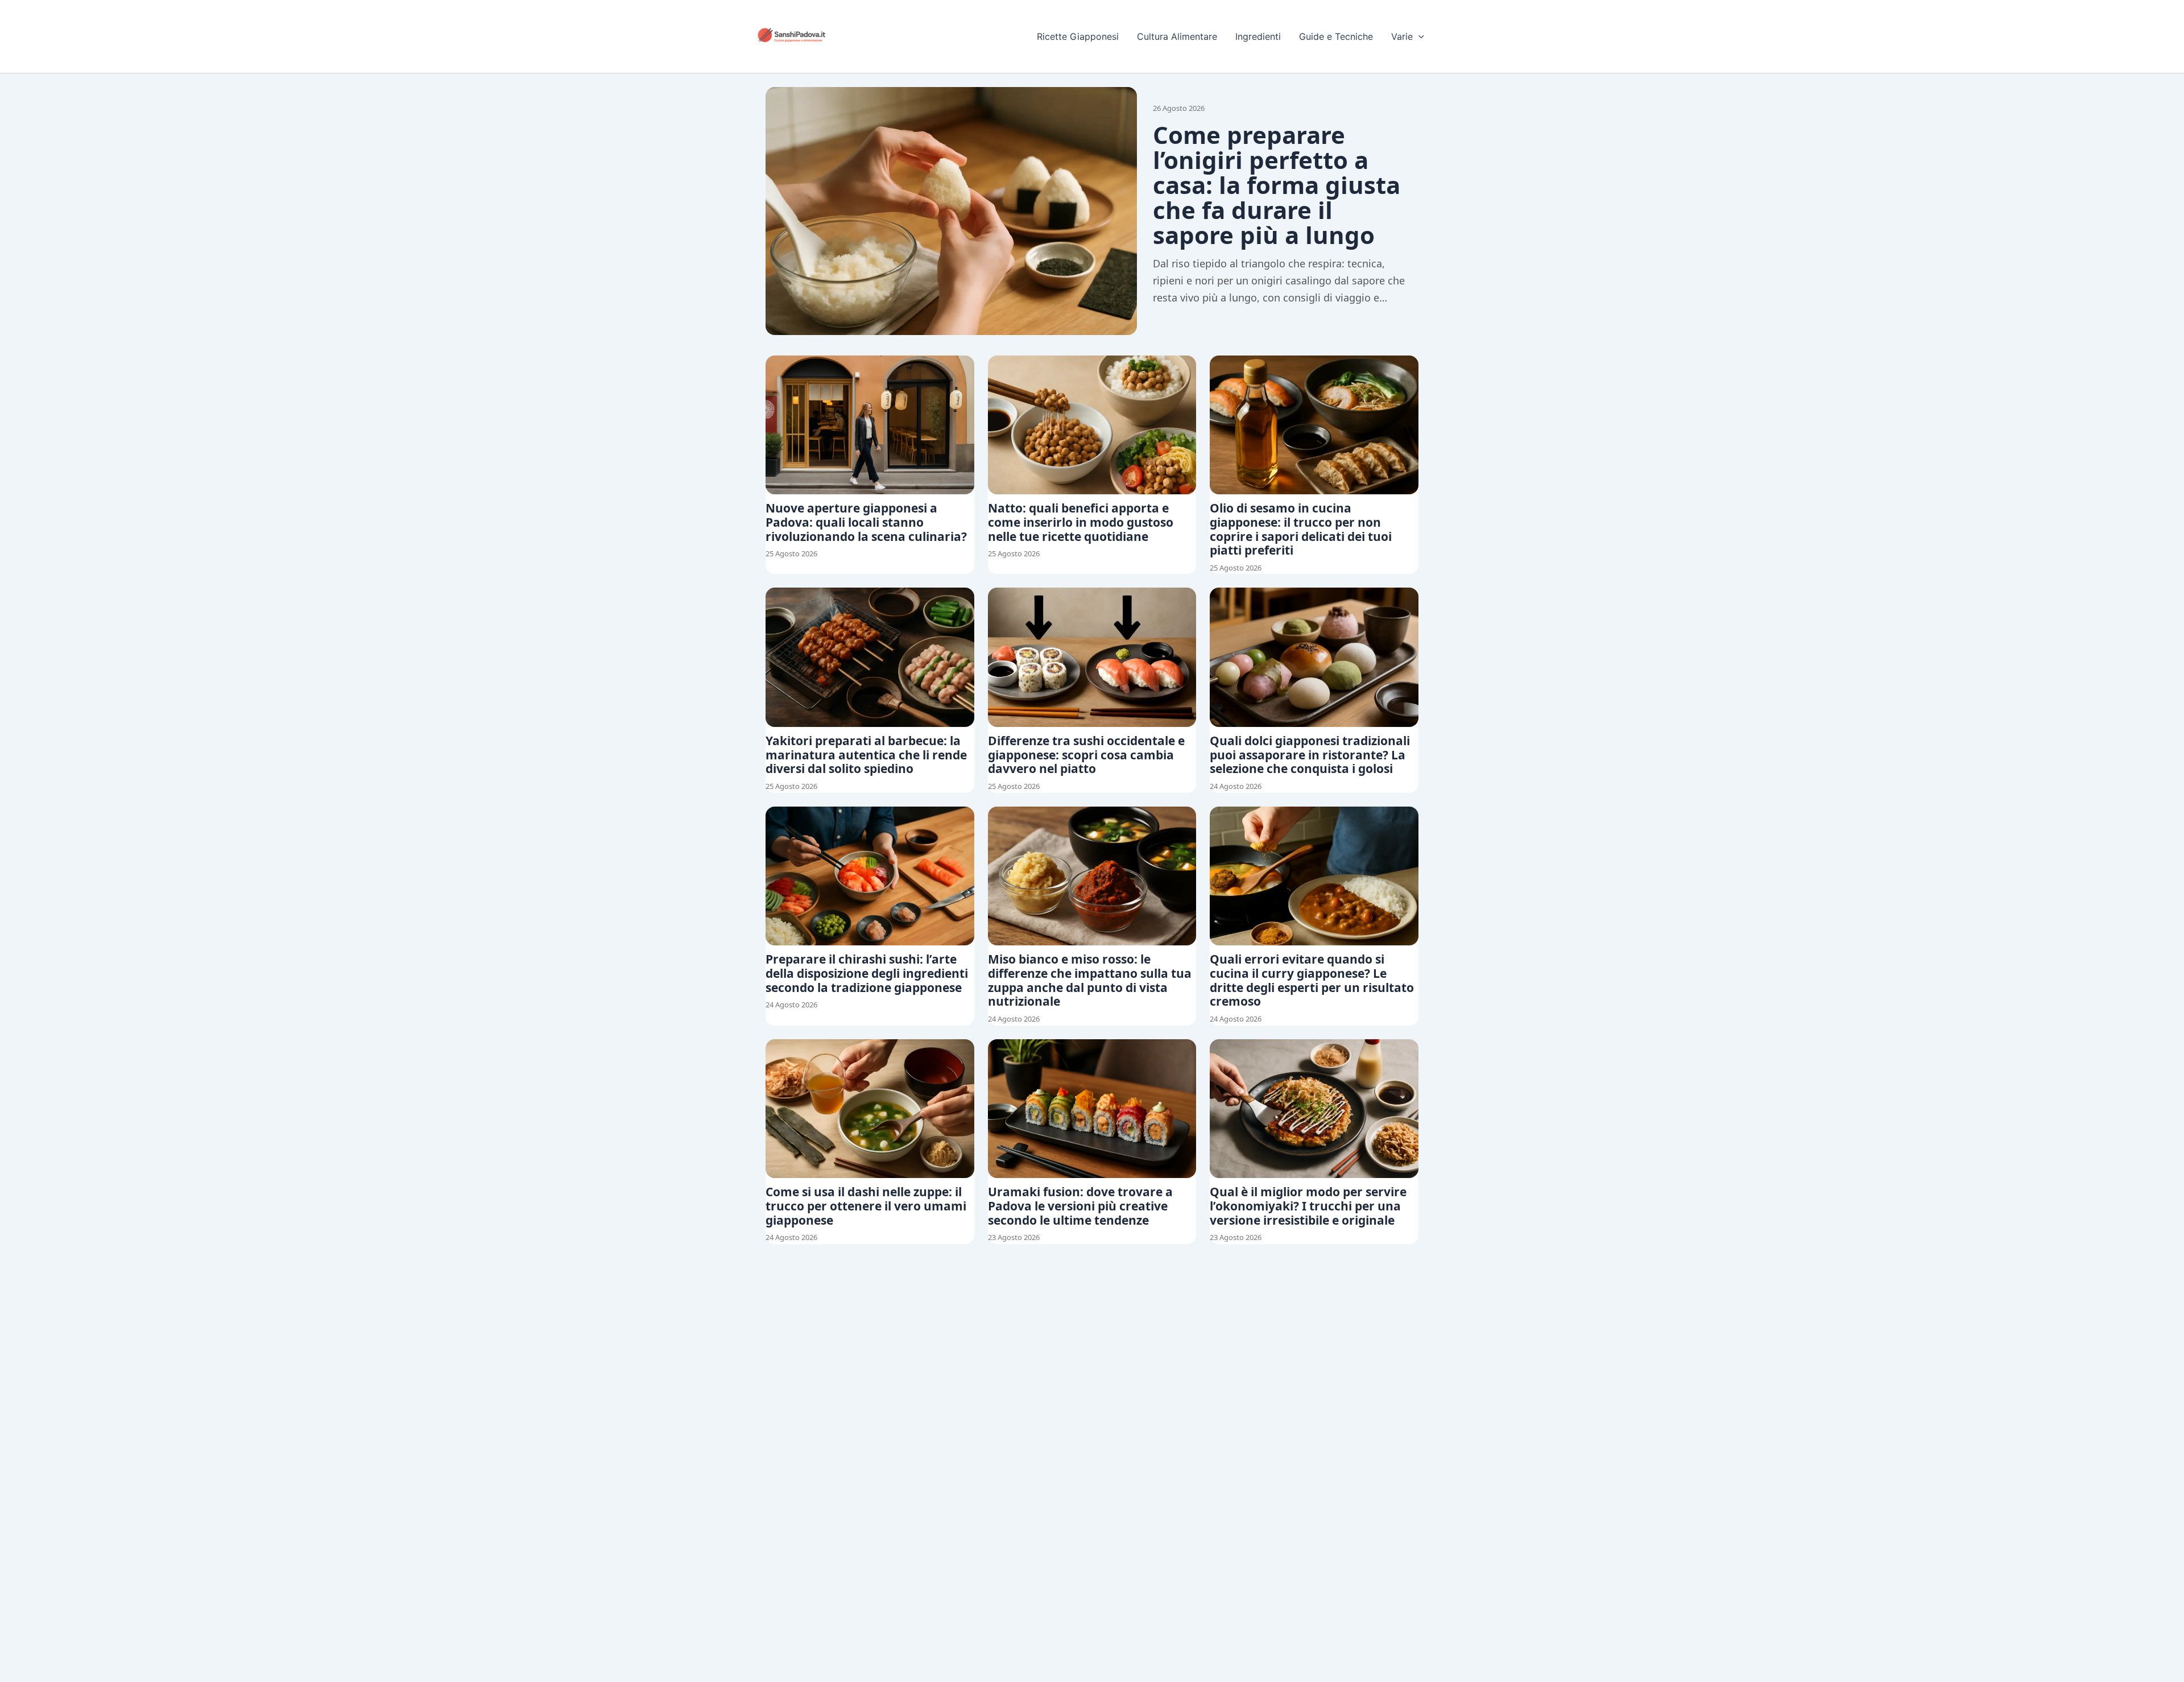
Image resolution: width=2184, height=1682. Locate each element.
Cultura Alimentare (1177, 36)
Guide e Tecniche (1336, 36)
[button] (1418, 36)
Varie (1402, 36)
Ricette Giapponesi (1078, 36)
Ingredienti (1258, 36)
